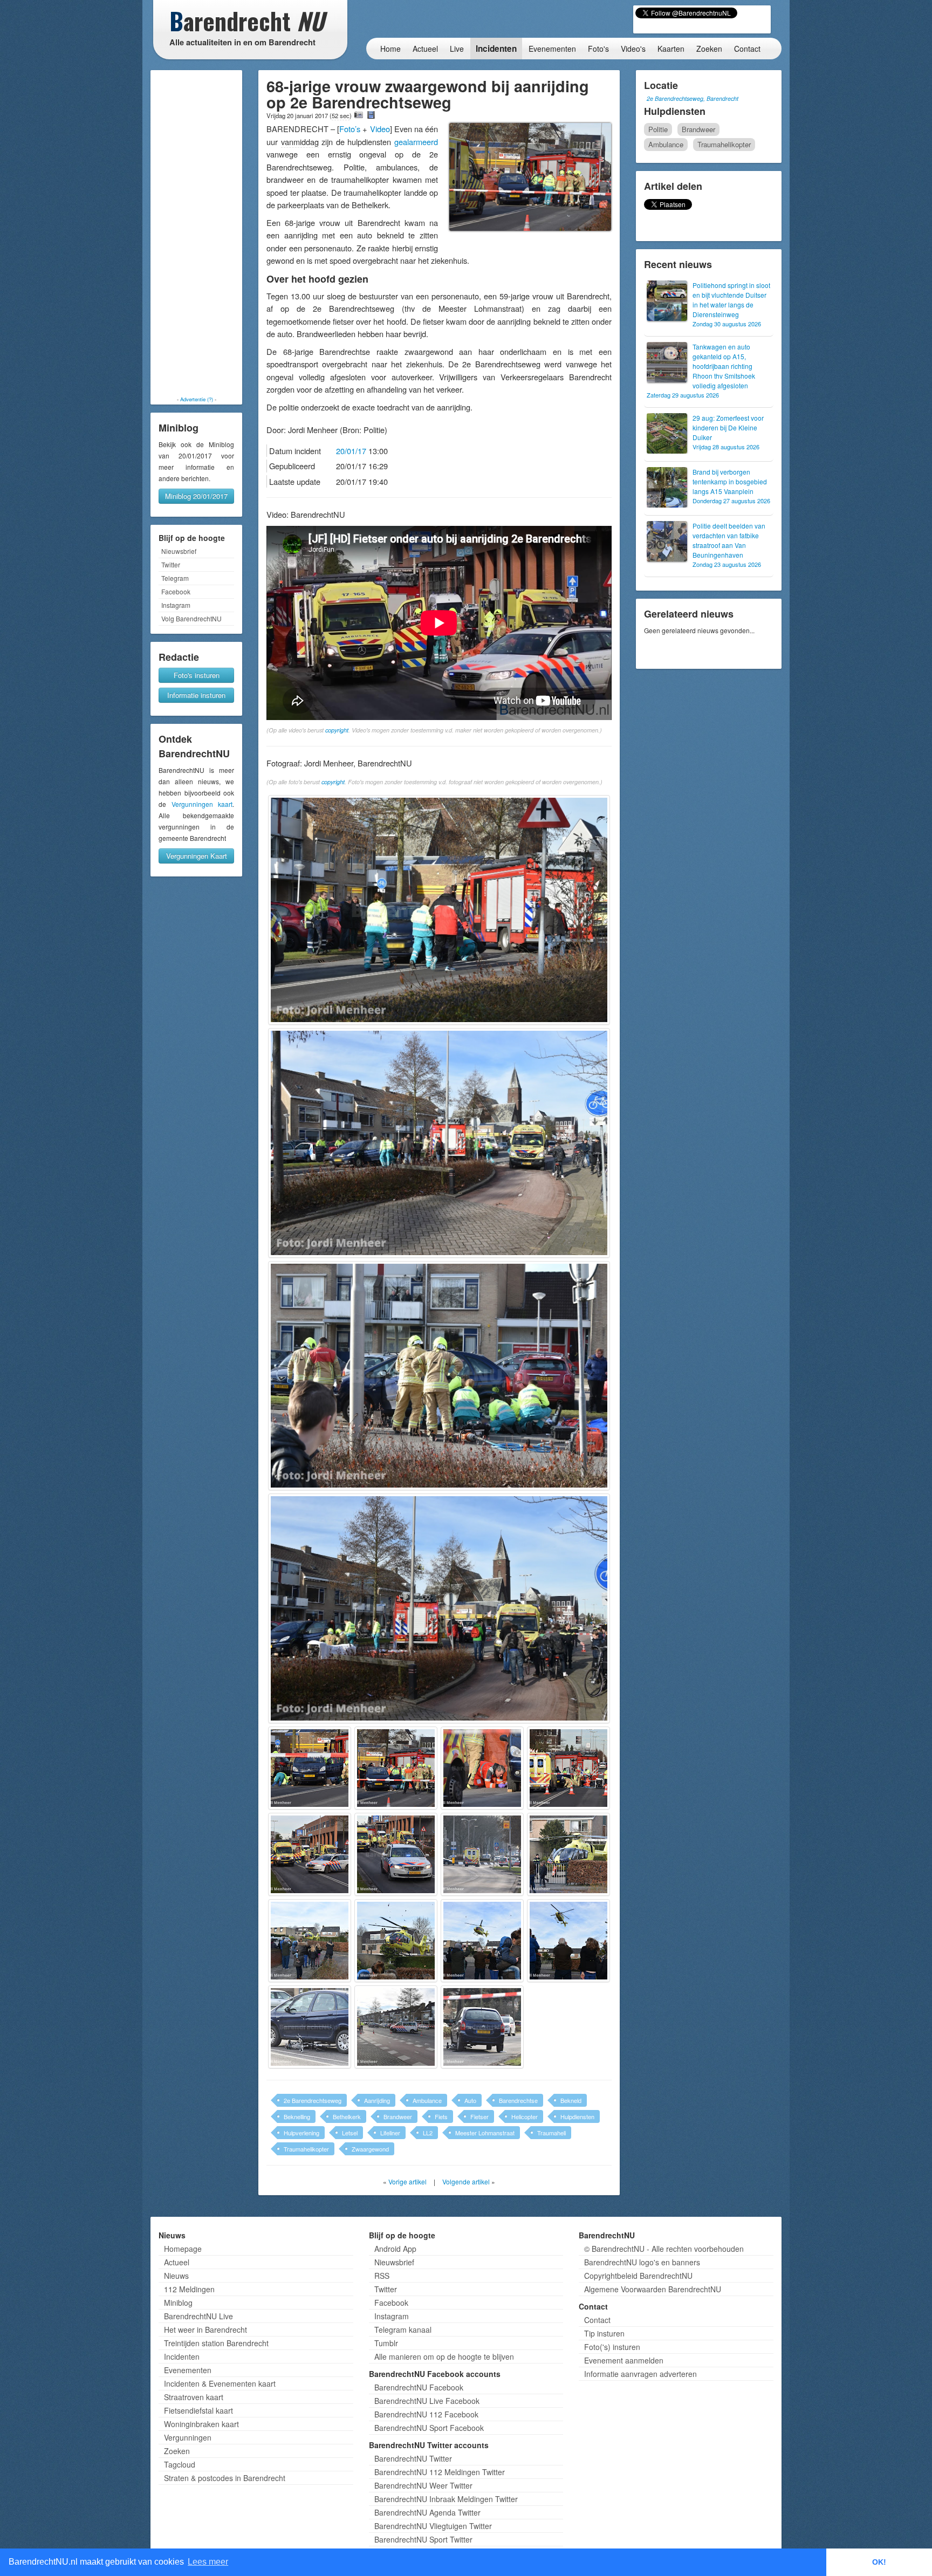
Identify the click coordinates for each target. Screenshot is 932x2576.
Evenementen (552, 49)
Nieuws (176, 2276)
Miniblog (178, 2303)
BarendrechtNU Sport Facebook (429, 2428)
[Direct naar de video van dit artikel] (371, 115)
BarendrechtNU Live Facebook (427, 2401)
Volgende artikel (466, 2181)
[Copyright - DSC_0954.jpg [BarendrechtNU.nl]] (568, 1768)
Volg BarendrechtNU (191, 618)
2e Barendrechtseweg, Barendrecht (693, 98)
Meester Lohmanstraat (485, 2133)
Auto (470, 2100)
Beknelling (297, 2116)
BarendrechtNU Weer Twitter (423, 2485)
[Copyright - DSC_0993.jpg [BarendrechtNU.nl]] (396, 1941)
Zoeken (709, 49)
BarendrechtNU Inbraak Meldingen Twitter (446, 2499)
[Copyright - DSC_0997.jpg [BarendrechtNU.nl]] (482, 1941)
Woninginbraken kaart (201, 2424)
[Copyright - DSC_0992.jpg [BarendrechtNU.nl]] (310, 1941)
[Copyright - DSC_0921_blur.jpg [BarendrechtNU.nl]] (439, 1376)
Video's (633, 49)
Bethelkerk (347, 2116)
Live (457, 49)
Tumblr (386, 2343)
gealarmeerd (416, 142)
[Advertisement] (196, 233)
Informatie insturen (196, 695)
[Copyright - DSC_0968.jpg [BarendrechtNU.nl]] (396, 1854)
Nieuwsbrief (179, 551)
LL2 (428, 2133)
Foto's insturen (197, 675)
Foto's (598, 49)
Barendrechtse (518, 2100)
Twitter (171, 564)
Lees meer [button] (208, 2562)
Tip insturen (604, 2333)
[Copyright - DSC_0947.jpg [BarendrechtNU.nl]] (482, 1768)
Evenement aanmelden (624, 2360)
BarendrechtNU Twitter (413, 2458)
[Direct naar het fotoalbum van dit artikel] (359, 115)
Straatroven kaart (194, 2397)
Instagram (176, 605)
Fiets (441, 2116)
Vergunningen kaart (202, 804)
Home (390, 49)
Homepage (183, 2249)
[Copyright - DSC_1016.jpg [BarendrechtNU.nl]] (310, 2027)
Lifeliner (390, 2133)
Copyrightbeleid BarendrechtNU (638, 2276)
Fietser (479, 2116)
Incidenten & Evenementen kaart (220, 2383)
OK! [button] (879, 2562)
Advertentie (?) (197, 399)
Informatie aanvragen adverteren (640, 2374)
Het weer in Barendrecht (205, 2330)
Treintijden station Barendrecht (216, 2343)
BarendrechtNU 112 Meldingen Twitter (440, 2472)
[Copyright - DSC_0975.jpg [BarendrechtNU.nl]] (568, 1854)
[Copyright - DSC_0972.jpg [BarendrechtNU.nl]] (482, 1854)
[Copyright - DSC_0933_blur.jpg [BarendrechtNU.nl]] (310, 1768)
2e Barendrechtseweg (313, 2100)
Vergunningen (188, 2437)
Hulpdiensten (577, 2116)
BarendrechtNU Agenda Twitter (427, 2512)
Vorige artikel (407, 2181)
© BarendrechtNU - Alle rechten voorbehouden (664, 2249)
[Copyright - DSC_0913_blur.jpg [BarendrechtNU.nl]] (439, 1143)
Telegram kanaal (403, 2330)
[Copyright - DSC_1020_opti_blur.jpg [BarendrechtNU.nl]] (396, 2027)
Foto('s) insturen (612, 2347)
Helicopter (525, 2116)
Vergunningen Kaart (197, 856)
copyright (337, 730)
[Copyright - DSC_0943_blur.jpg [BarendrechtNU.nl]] (396, 1768)
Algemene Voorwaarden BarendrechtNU (653, 2289)
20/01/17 (351, 451)
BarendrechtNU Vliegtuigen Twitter (433, 2526)
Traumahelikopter (306, 2149)
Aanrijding (377, 2100)
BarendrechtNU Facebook (419, 2387)
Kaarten (671, 49)
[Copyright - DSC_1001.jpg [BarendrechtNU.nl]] (568, 1941)
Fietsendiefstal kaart (198, 2410)
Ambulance (427, 2100)
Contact (747, 49)
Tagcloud (180, 2464)
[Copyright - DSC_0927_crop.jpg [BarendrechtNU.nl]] (439, 1608)
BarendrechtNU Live (198, 2316)
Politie (658, 129)
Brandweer (398, 2116)
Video (380, 129)
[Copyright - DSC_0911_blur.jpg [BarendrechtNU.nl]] (439, 910)
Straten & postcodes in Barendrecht (225, 2478)
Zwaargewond (370, 2149)
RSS (382, 2276)
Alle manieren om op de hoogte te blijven (444, 2356)
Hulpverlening (301, 2133)
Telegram (175, 578)
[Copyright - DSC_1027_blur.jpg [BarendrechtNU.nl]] (482, 2027)
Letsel (350, 2133)
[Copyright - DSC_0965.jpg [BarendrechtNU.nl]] (310, 1854)
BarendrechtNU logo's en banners (642, 2262)
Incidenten (496, 49)
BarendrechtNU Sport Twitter (423, 2539)
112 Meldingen (189, 2289)
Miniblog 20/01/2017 (196, 496)
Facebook (176, 591)
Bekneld (571, 2100)
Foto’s (350, 129)
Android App (395, 2249)
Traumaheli (551, 2133)
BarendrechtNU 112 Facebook (426, 2414)
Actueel (425, 49)
